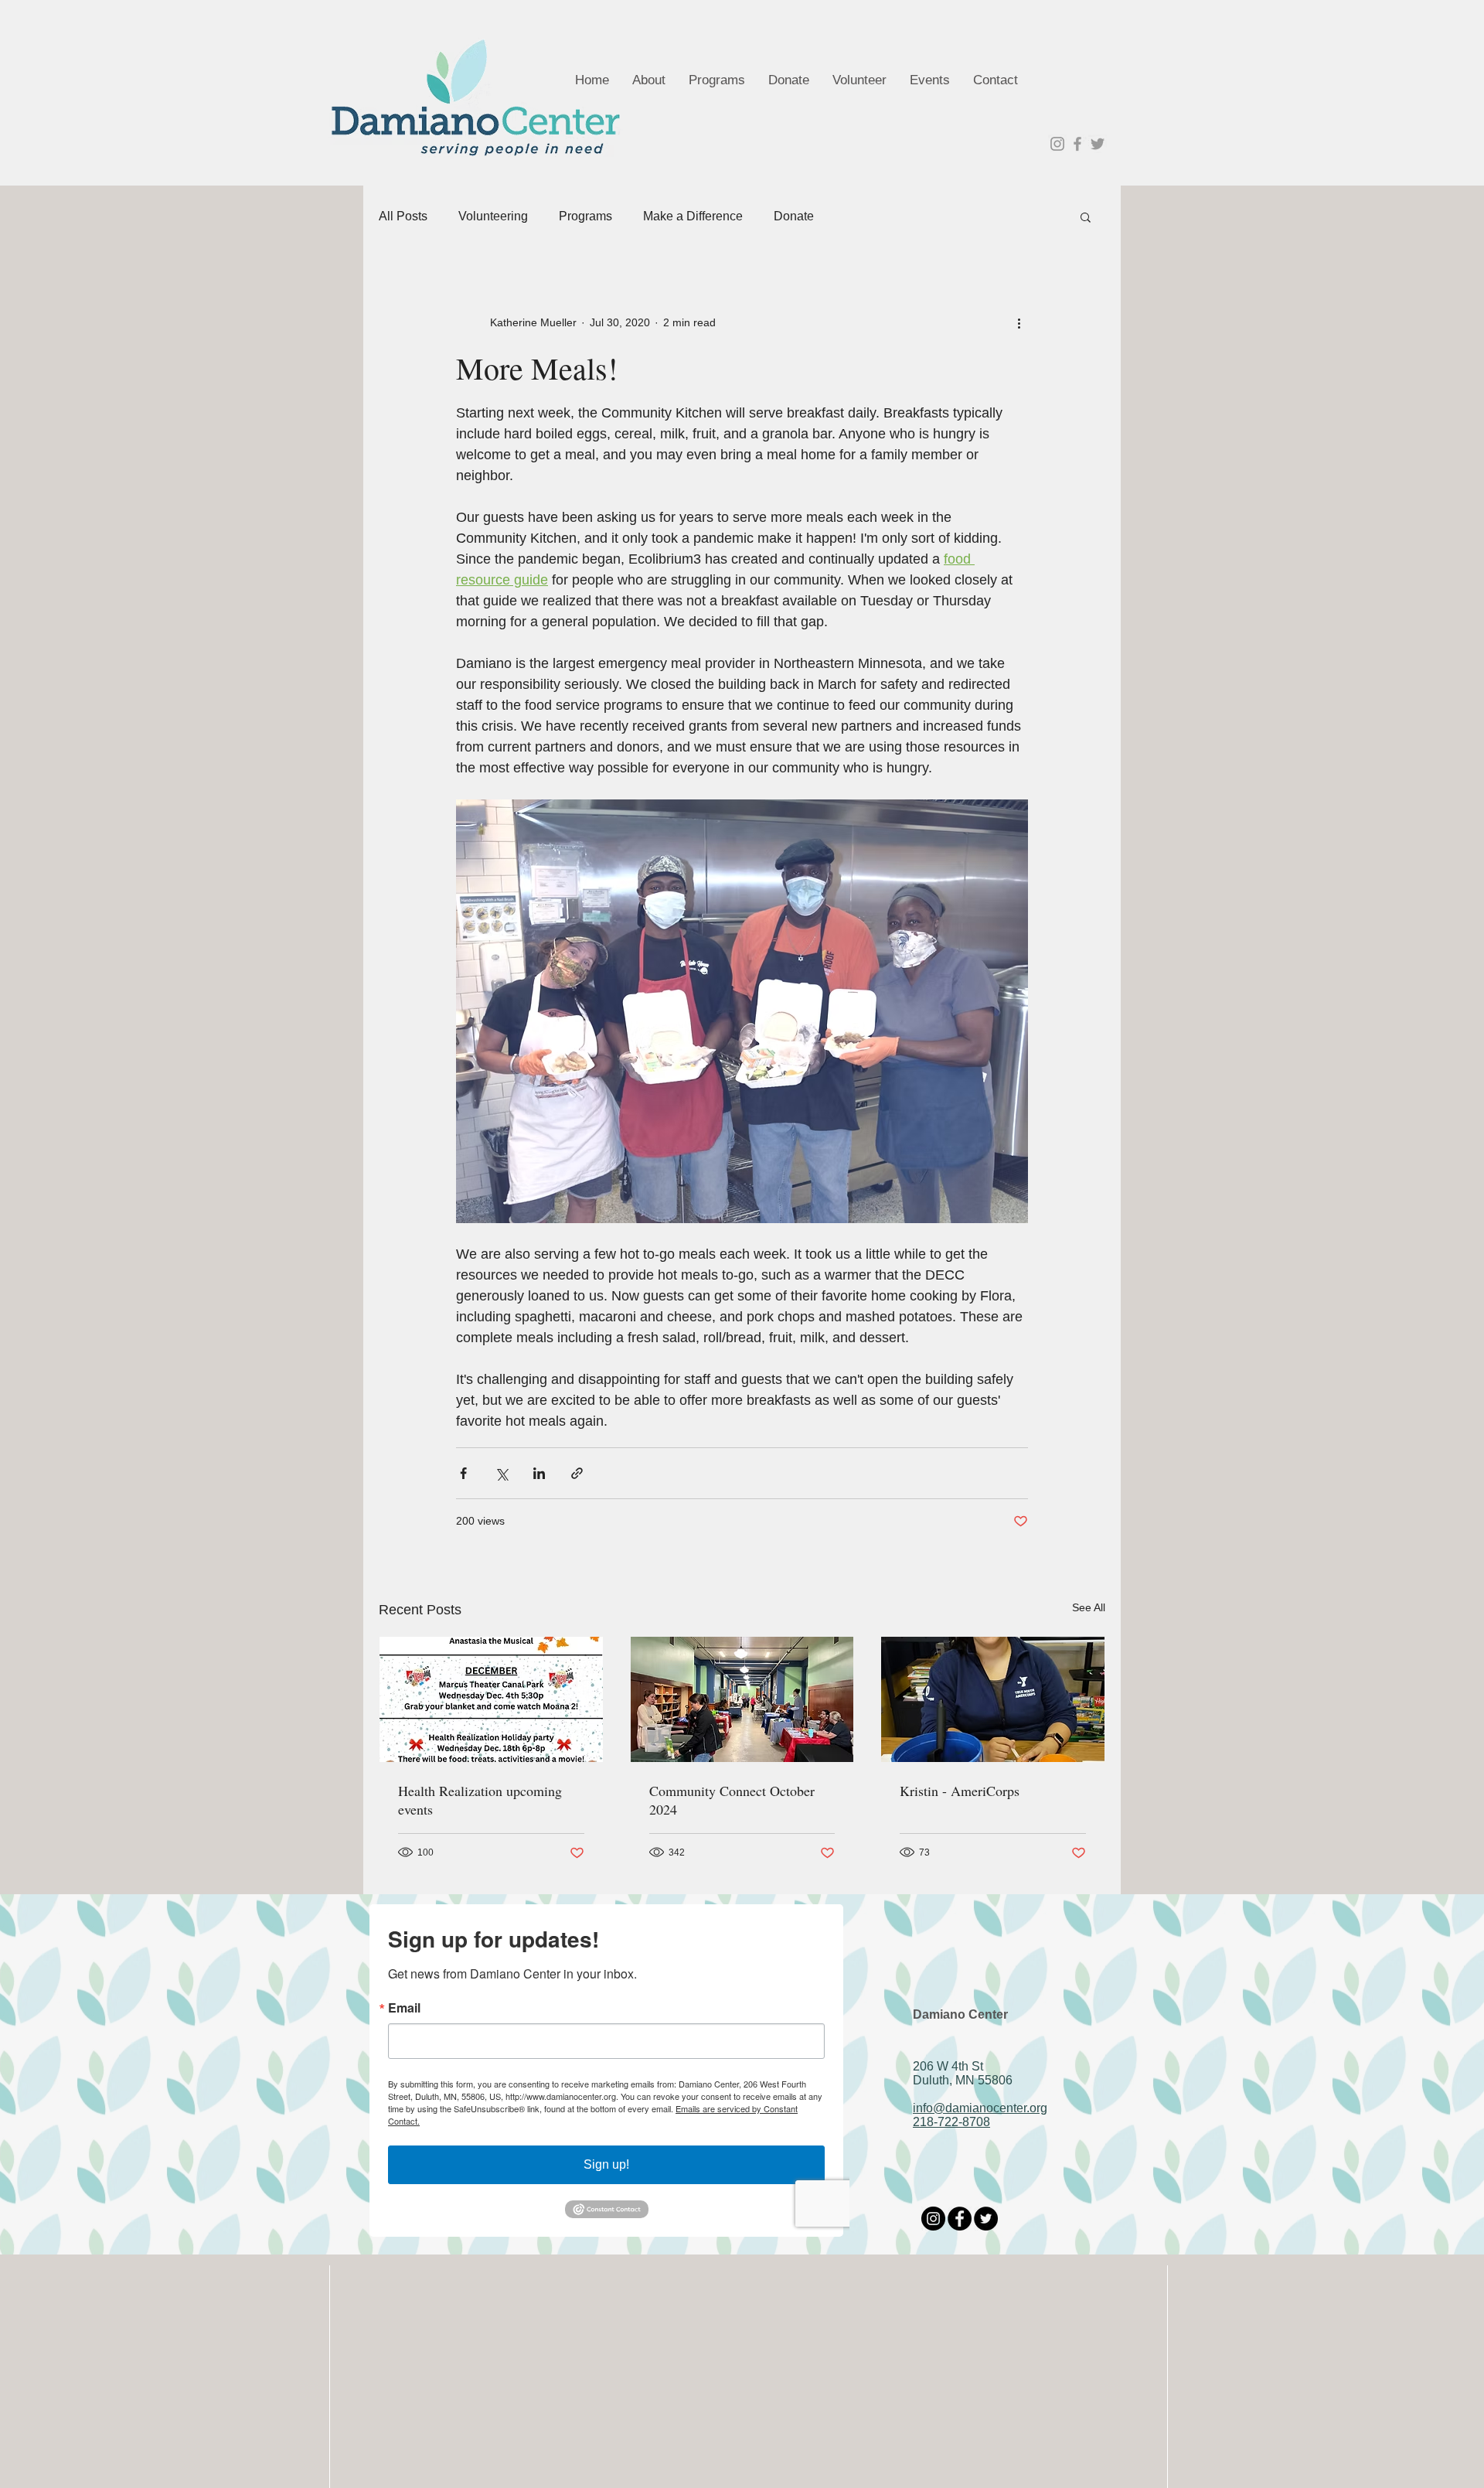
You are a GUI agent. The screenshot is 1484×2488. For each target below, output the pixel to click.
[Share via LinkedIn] (539, 1473)
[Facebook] (960, 2219)
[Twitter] (986, 2219)
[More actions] (1019, 322)
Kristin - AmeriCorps (960, 1791)
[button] (1086, 216)
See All (1089, 1607)
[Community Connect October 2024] (742, 1699)
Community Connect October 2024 (732, 1800)
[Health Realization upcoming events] (491, 1699)
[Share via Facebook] (463, 1473)
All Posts (403, 216)
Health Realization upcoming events (480, 1800)
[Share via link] (577, 1473)
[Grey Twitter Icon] (1098, 144)
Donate (794, 216)
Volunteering (493, 216)
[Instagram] (933, 2219)
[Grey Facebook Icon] (1077, 144)
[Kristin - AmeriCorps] (993, 1699)
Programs (585, 216)
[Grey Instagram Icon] (1057, 144)
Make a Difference (693, 216)
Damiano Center (960, 2014)
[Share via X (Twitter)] (501, 1473)
